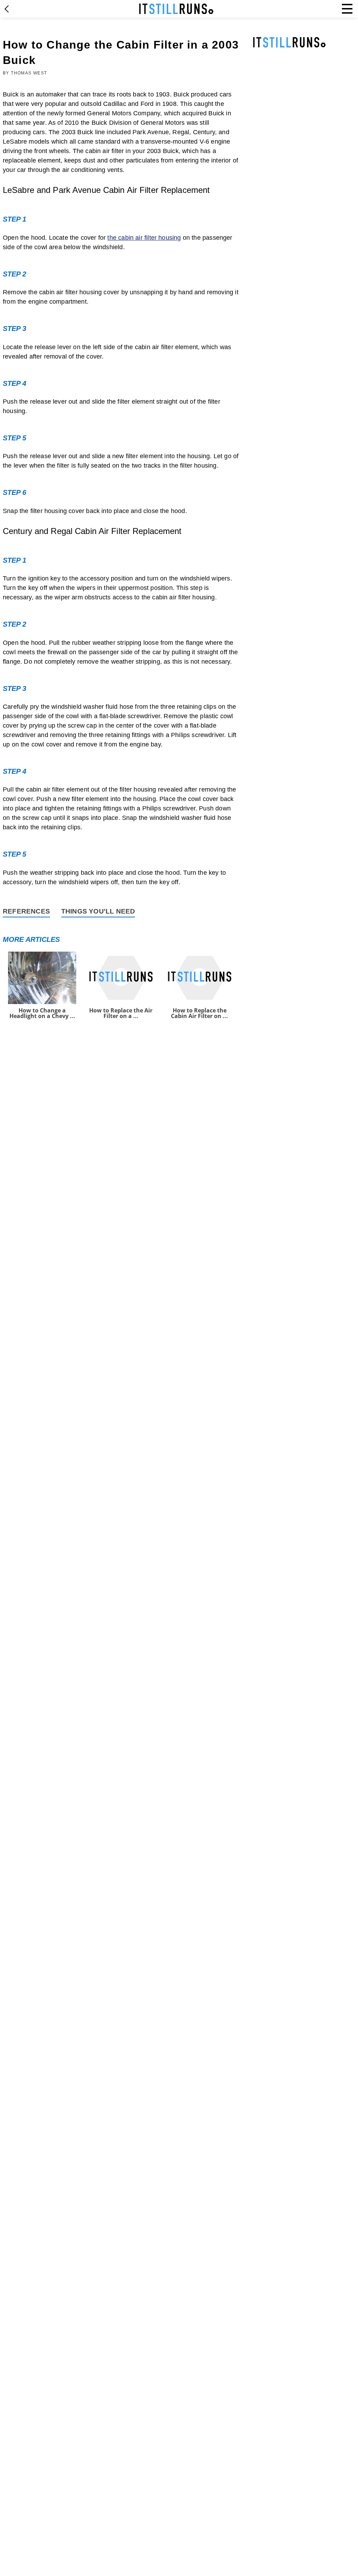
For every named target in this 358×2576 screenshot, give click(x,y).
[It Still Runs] (176, 9)
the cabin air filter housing (144, 238)
